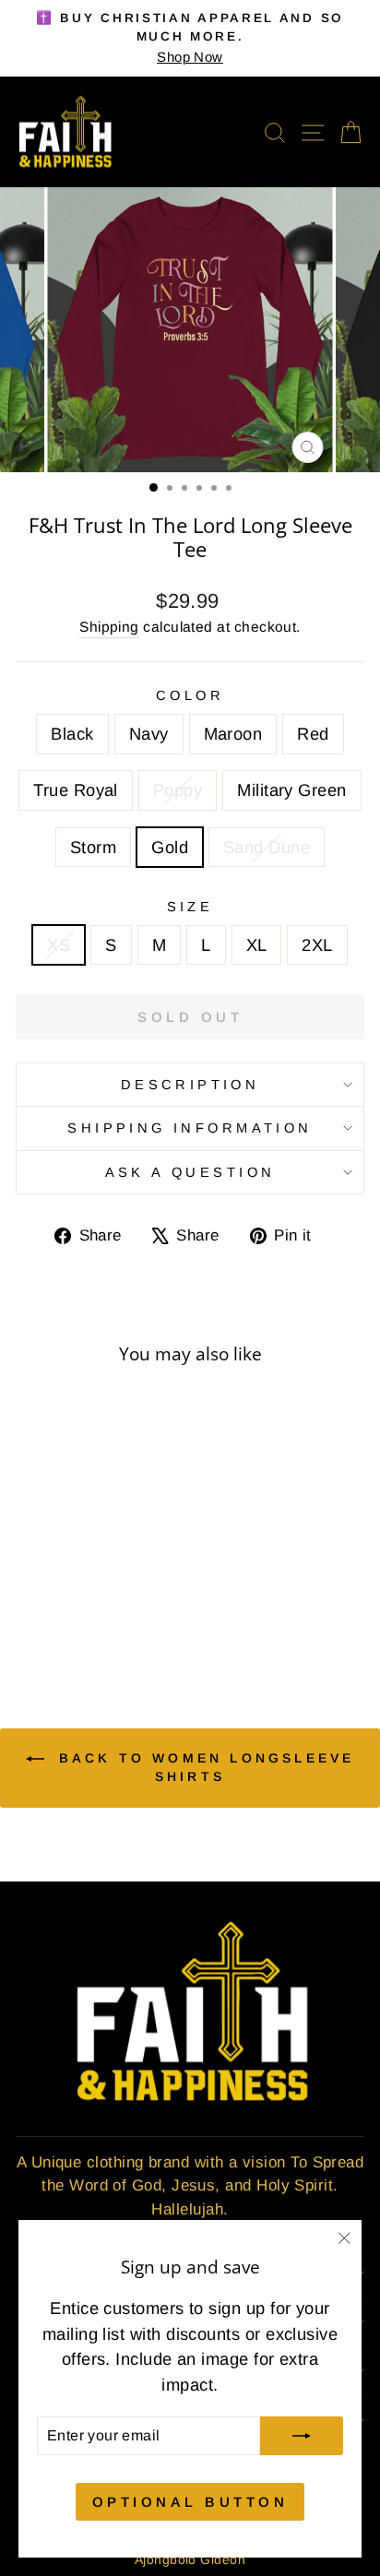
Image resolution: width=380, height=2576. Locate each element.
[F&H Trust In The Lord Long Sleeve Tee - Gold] (93, 1618)
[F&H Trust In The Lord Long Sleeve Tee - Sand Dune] (114, 1618)
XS (59, 945)
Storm (93, 847)
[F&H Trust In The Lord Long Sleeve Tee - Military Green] (50, 1618)
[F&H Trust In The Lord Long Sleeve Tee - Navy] (50, 1601)
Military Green (291, 790)
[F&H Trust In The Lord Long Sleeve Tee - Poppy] (135, 1601)
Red (313, 734)
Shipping (109, 627)
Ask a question (190, 1172)
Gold (170, 847)
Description (190, 1085)
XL (257, 945)
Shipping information (190, 1128)
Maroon (233, 734)
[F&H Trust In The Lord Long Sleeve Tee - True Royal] (114, 1601)
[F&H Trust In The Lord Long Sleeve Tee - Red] (93, 1601)
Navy (149, 734)
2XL (317, 945)
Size (190, 907)
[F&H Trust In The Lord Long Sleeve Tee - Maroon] (71, 1601)
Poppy (178, 790)
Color (190, 695)
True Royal (76, 790)
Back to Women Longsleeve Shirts (203, 1767)
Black (72, 734)
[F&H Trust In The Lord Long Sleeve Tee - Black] (29, 1601)
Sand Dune (267, 847)
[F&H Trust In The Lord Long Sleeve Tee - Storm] (71, 1618)
